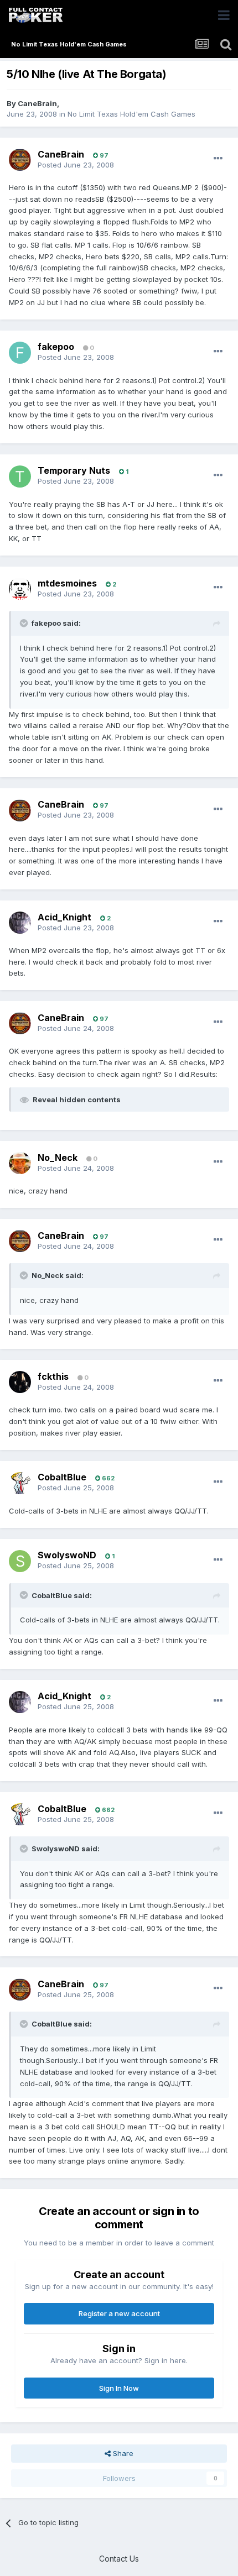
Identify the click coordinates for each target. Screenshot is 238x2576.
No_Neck (58, 1158)
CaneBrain (37, 103)
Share (122, 2453)
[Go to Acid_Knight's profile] (20, 923)
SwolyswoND (67, 1555)
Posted (76, 165)
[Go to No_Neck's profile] (20, 1163)
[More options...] (218, 159)
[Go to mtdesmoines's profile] (20, 589)
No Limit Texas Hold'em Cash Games (131, 114)
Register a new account (119, 2313)
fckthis (53, 1376)
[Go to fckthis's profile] (20, 1382)
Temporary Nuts (74, 470)
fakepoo (56, 347)
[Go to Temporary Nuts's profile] (20, 477)
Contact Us (119, 2559)
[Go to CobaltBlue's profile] (20, 1483)
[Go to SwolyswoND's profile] (20, 1561)
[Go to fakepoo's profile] (20, 353)
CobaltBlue (62, 1477)
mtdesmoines (67, 583)
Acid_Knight (64, 917)
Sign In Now (119, 2388)
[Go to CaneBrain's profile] (20, 160)
